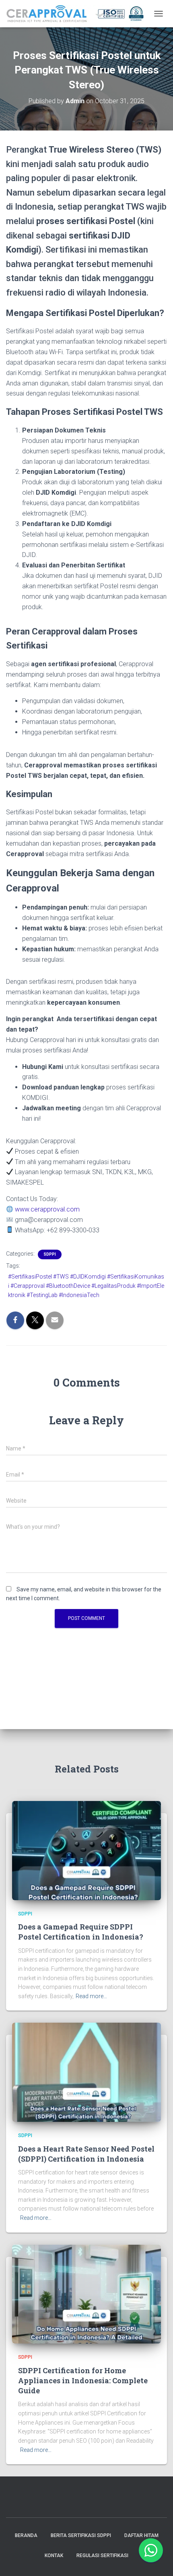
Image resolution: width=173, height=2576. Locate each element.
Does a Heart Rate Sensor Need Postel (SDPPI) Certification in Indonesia (86, 2154)
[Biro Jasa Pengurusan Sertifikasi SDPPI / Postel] (78, 14)
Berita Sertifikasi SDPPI (81, 2535)
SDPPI (50, 1254)
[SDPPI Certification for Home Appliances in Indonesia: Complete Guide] (86, 2294)
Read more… (91, 1996)
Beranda (26, 2535)
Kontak (54, 2556)
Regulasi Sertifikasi (102, 2556)
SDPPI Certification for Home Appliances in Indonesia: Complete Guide (83, 2380)
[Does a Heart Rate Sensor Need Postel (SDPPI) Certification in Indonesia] (86, 2072)
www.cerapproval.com (46, 1209)
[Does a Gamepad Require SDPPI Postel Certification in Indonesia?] (86, 1850)
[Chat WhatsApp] (151, 2550)
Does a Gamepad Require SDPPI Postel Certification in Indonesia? (81, 1932)
